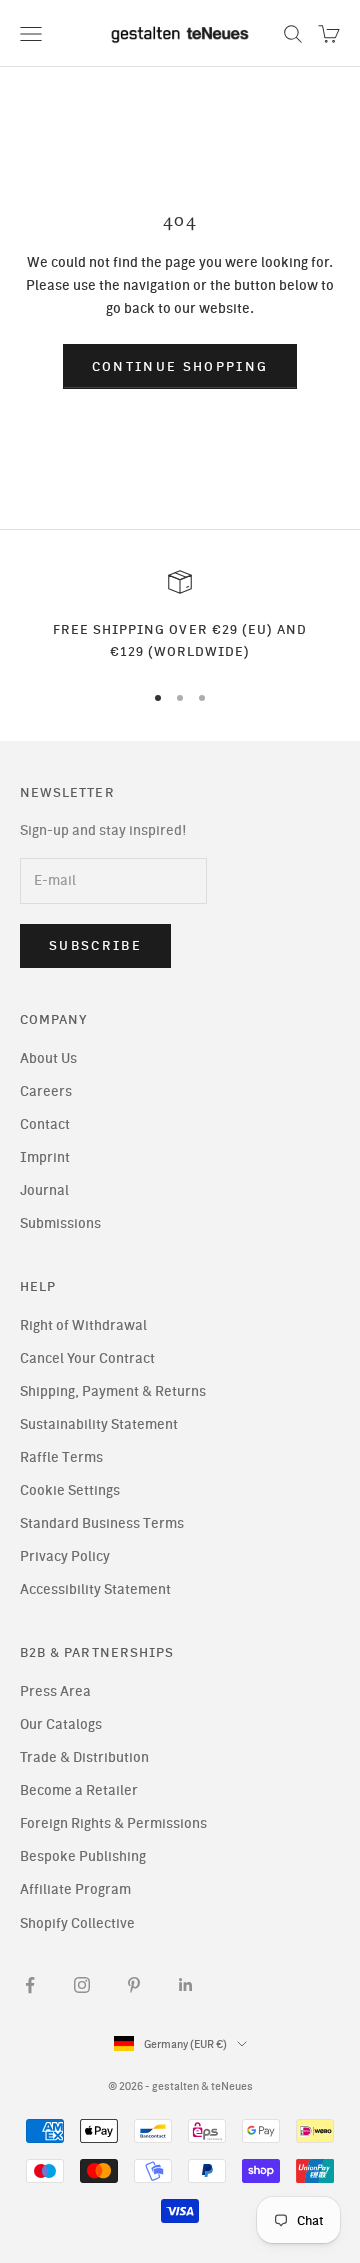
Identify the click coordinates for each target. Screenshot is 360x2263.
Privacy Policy (65, 1556)
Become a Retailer (79, 1790)
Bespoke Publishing (83, 1856)
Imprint (45, 1157)
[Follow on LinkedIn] (186, 1985)
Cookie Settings (70, 1490)
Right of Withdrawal (83, 1325)
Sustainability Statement (99, 1424)
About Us (48, 1058)
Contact (45, 1124)
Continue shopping (180, 366)
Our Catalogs (61, 1724)
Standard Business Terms (102, 1523)
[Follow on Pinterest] (134, 1985)
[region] (180, 616)
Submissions (60, 1223)
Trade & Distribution (84, 1757)
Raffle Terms (61, 1457)
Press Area (55, 1691)
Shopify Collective (77, 1923)
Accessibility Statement (95, 1589)
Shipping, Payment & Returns (113, 1391)
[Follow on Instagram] (82, 1985)
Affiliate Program (75, 1889)
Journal (44, 1190)
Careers (46, 1091)
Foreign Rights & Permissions (113, 1823)
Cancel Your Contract (87, 1358)
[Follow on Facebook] (30, 1985)
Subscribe (95, 945)
